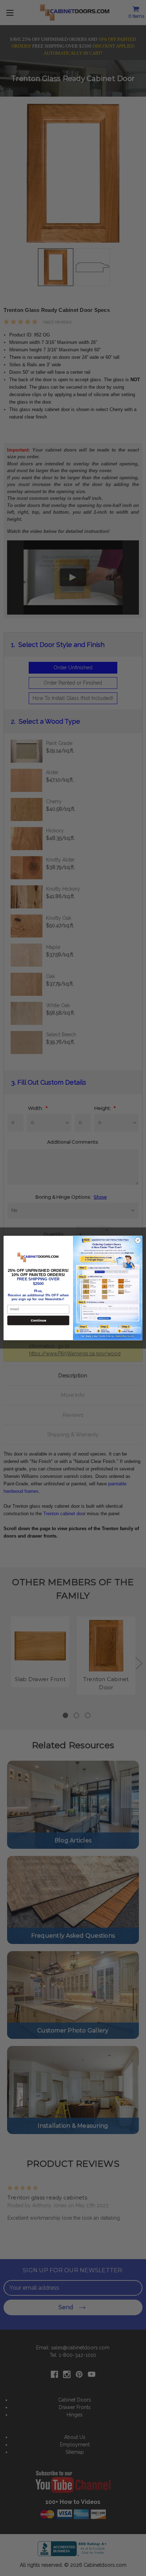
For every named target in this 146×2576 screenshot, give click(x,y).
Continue (38, 1320)
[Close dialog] (138, 1241)
